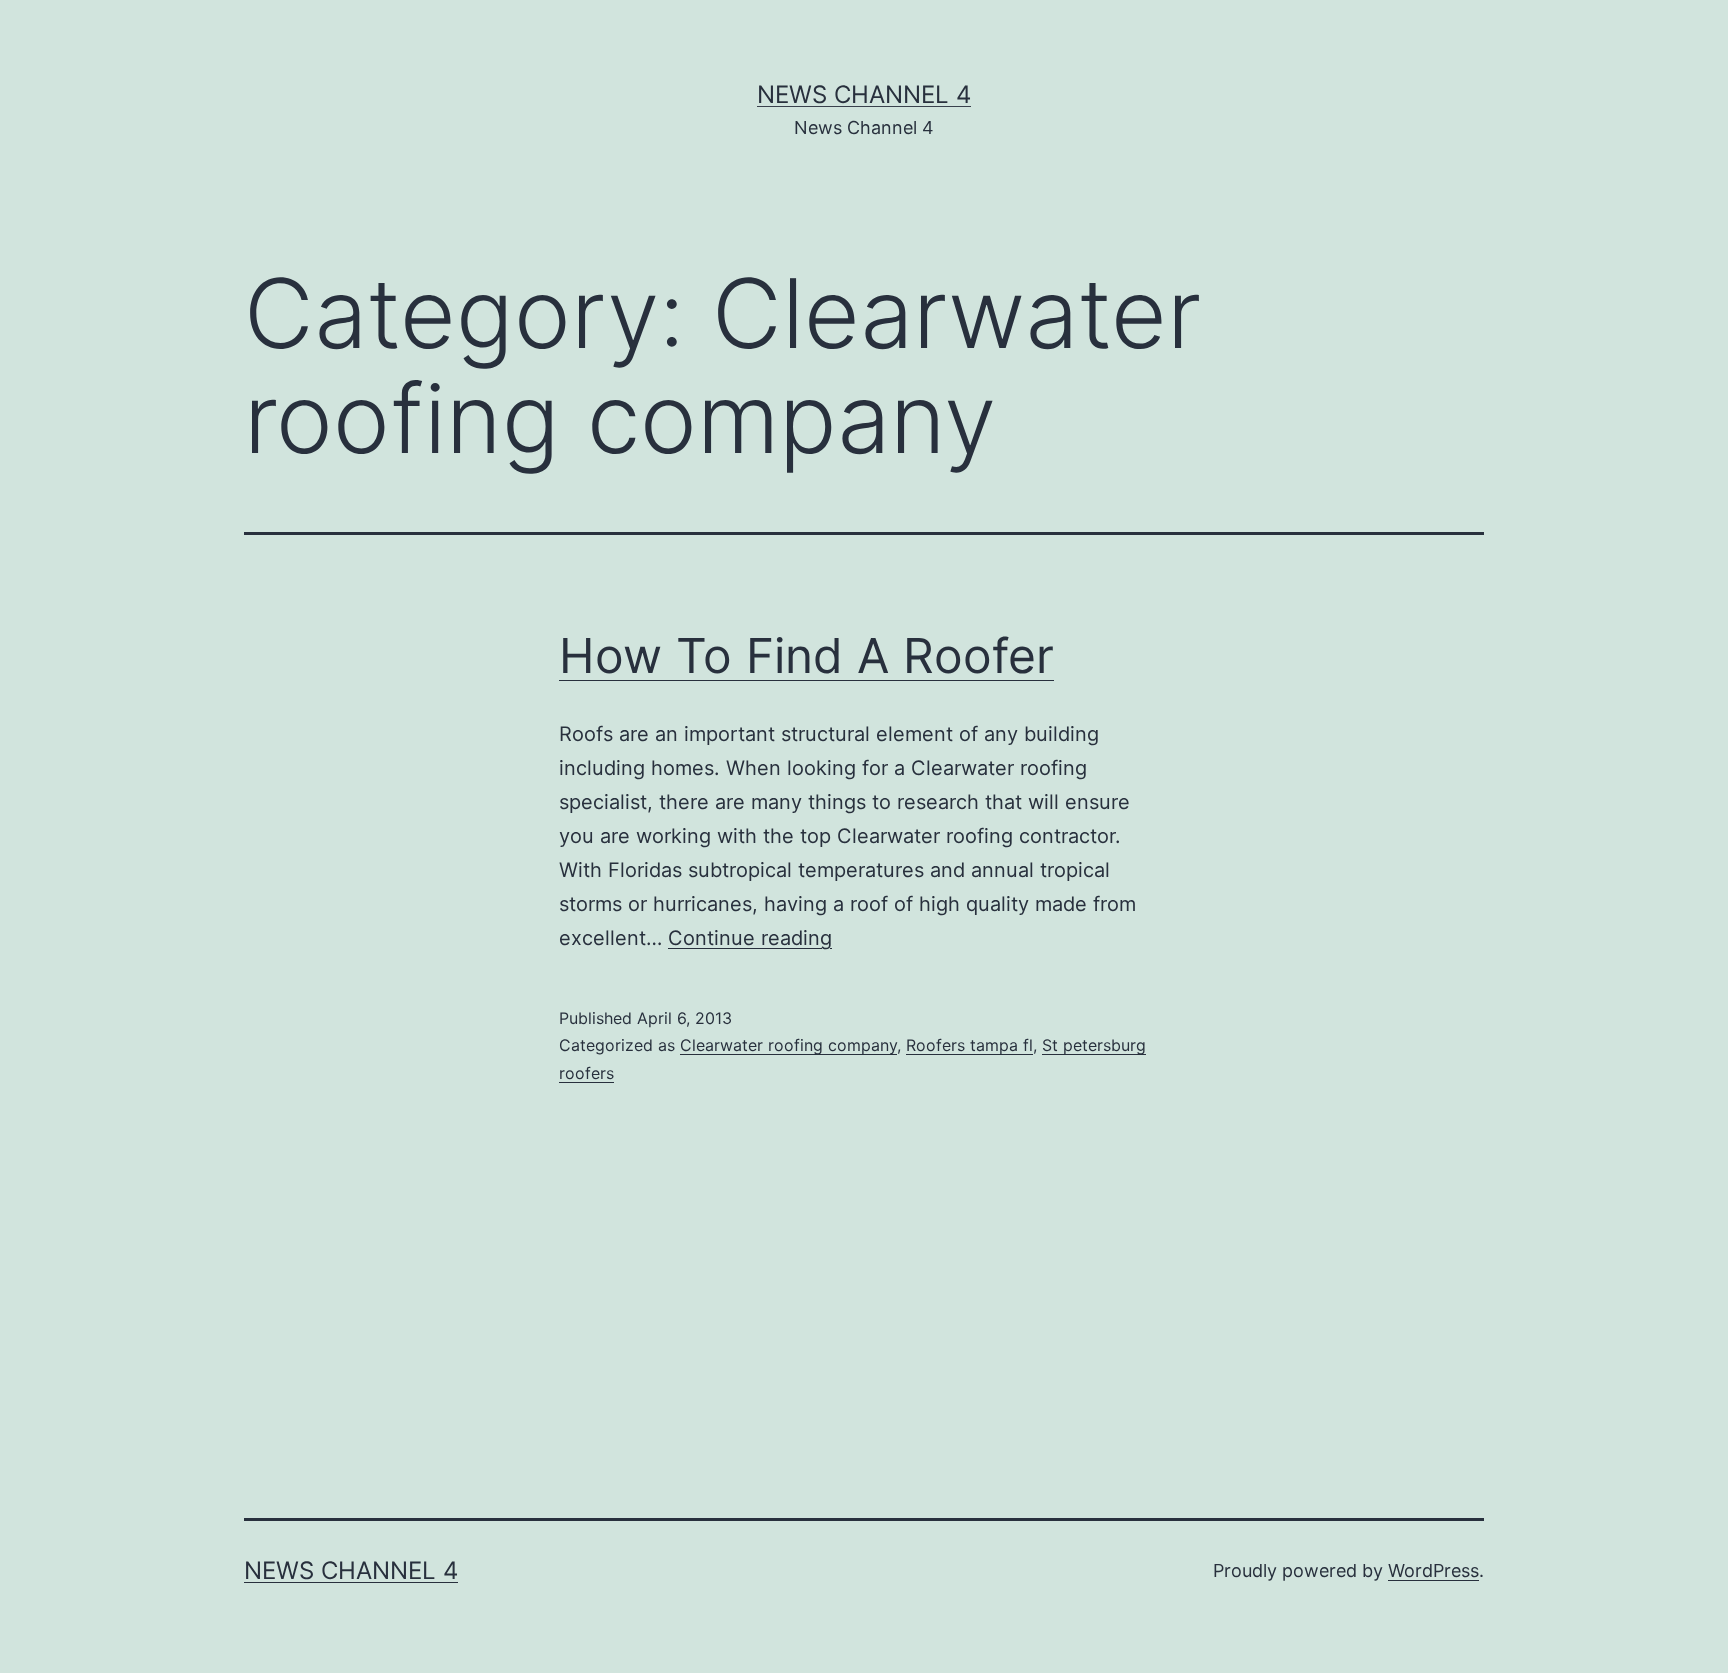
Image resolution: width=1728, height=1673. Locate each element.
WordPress (1433, 1570)
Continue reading (750, 938)
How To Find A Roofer (806, 655)
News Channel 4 (864, 94)
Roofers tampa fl (969, 1045)
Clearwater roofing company (788, 1045)
